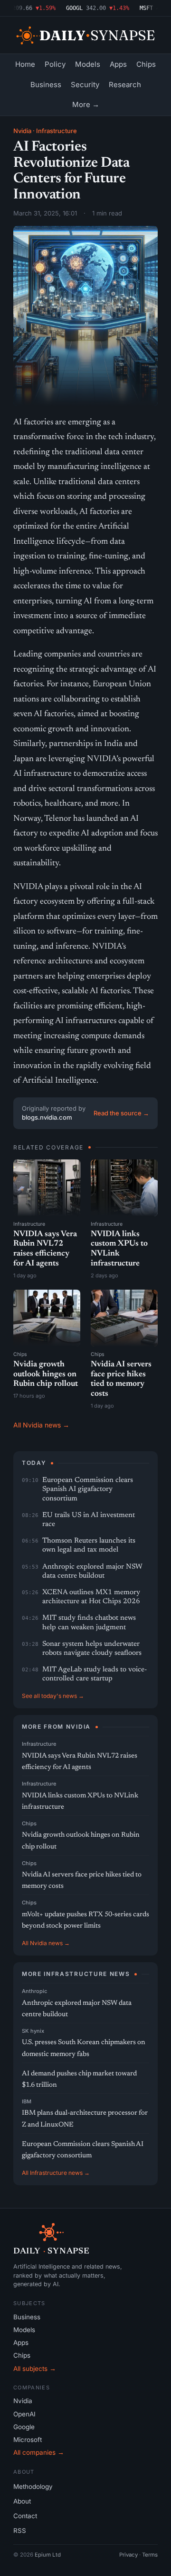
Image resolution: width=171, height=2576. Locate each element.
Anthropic (34, 1991)
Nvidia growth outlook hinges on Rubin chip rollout (46, 1374)
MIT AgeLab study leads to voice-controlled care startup (95, 1674)
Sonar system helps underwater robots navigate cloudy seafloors (92, 1649)
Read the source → (121, 1113)
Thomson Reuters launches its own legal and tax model (89, 1545)
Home (25, 64)
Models (88, 64)
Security (85, 85)
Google (24, 2427)
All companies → (39, 2452)
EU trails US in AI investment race (89, 1520)
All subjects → (35, 2369)
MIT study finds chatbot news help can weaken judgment (89, 1623)
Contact (25, 2516)
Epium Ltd (48, 2555)
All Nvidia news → (41, 1425)
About (22, 2501)
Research (125, 85)
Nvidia (22, 131)
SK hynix (33, 2031)
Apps (118, 64)
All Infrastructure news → (56, 2173)
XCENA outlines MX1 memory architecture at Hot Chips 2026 (91, 1597)
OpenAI (24, 2414)
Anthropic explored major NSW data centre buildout (92, 1571)
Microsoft (28, 2440)
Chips (146, 64)
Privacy (128, 2555)
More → (86, 104)
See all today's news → (53, 1696)
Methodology (33, 2486)
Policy (55, 64)
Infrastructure (57, 131)
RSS (20, 2531)
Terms (150, 2555)
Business (46, 85)
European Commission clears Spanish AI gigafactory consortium (88, 1489)
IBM (27, 2101)
